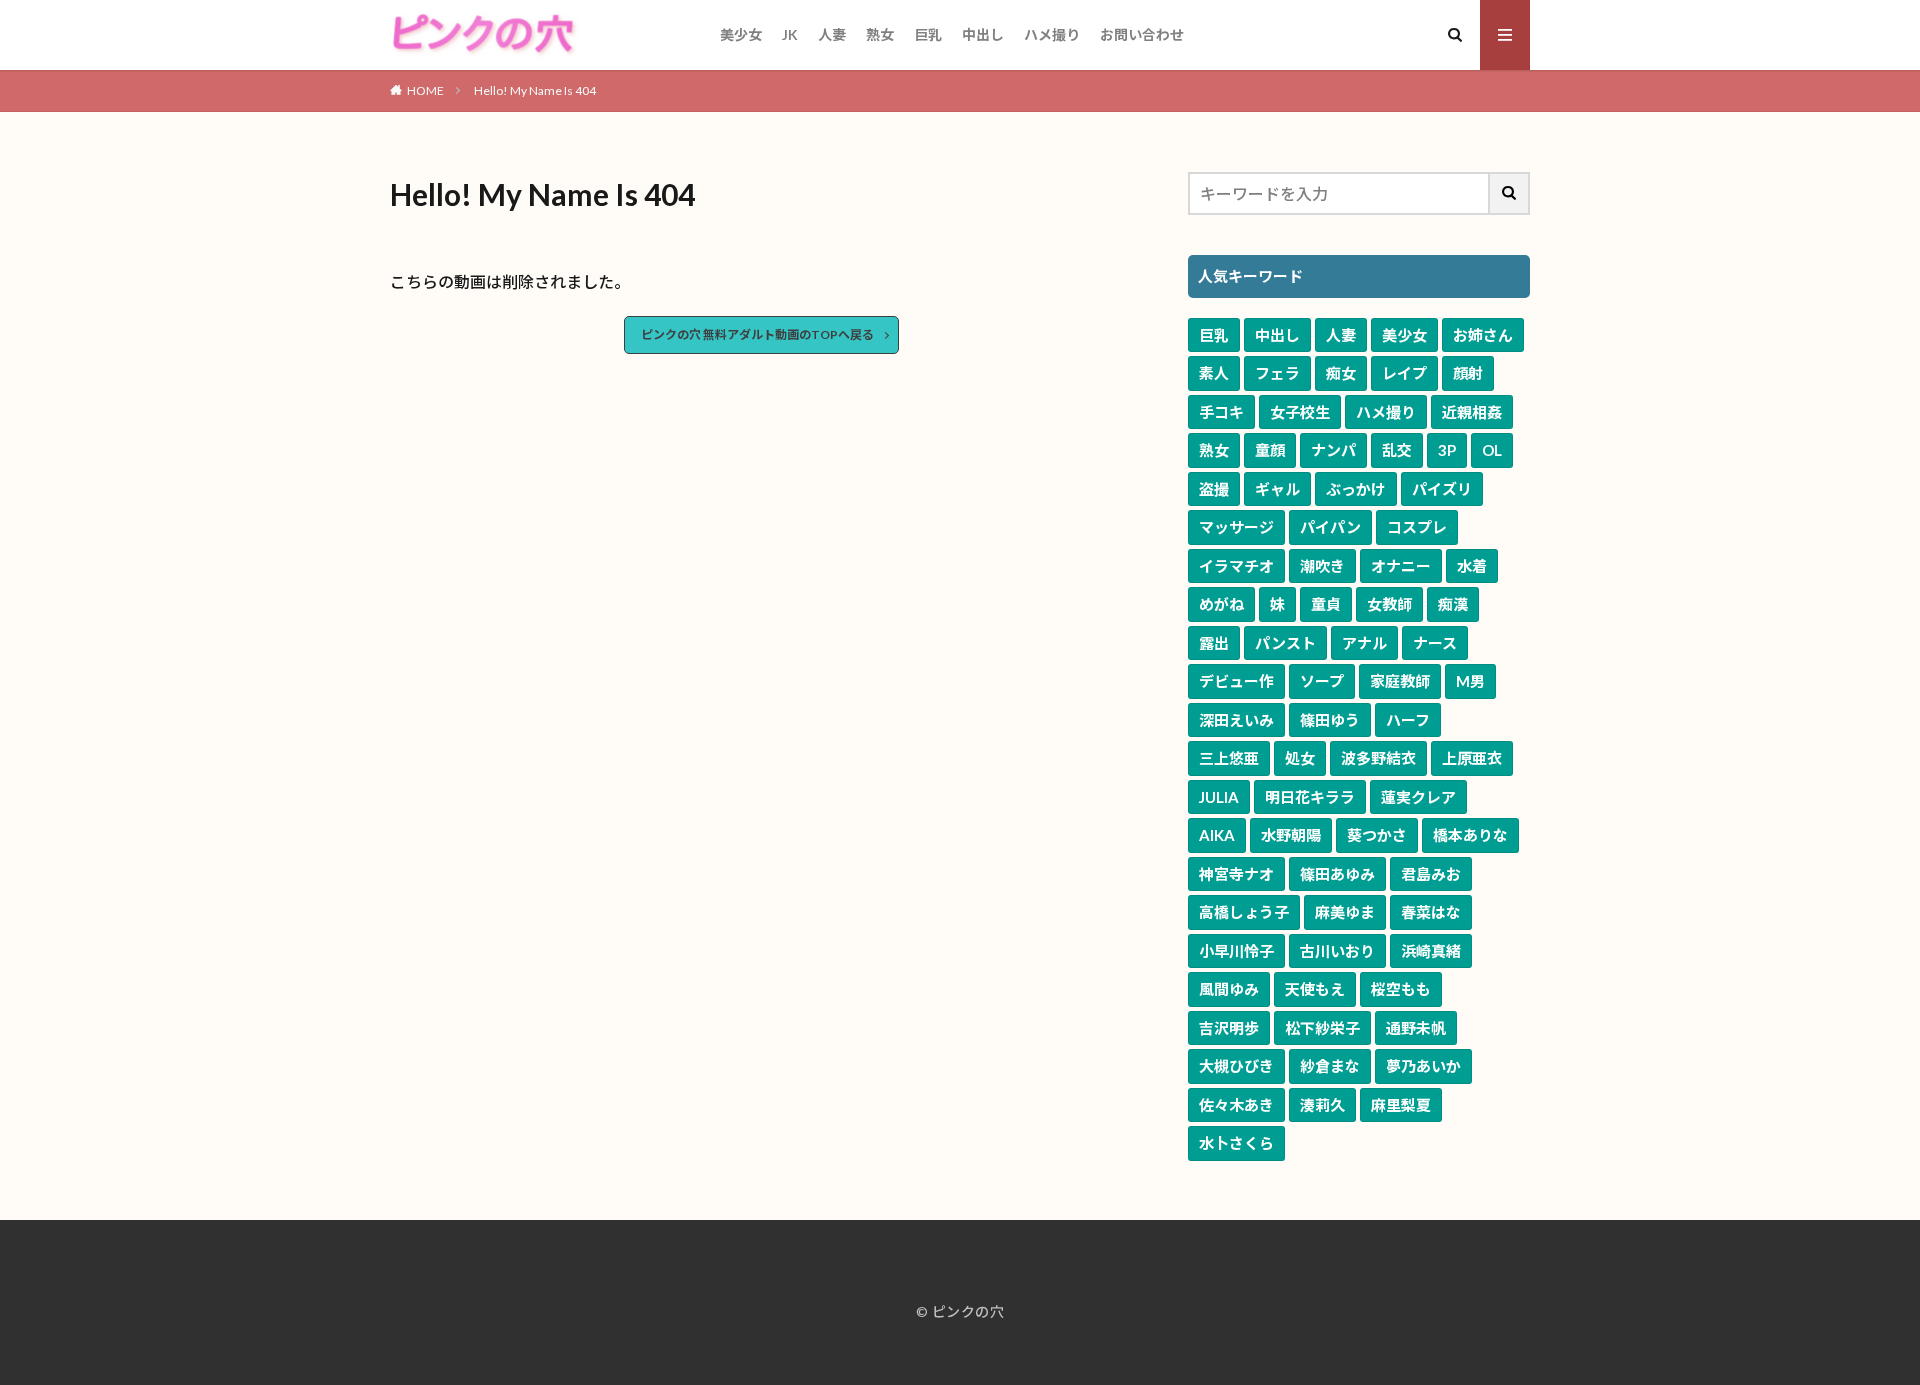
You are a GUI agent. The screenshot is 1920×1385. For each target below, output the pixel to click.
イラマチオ (1236, 566)
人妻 (832, 34)
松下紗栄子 (1322, 1028)
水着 (1472, 566)
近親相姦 (1472, 412)
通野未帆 (1416, 1028)
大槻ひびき (1236, 1066)
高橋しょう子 (1244, 912)
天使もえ (1315, 989)
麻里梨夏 (1401, 1105)
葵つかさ (1377, 835)
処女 (1300, 758)
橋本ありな (1470, 835)
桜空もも (1401, 989)
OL (1492, 450)
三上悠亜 (1229, 758)
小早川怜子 (1236, 951)
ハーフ (1408, 720)
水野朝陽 (1291, 835)
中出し (983, 34)
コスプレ (1417, 527)
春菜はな (1431, 912)
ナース (1435, 643)
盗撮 (1214, 489)
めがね (1221, 604)
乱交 (1397, 450)
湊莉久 (1322, 1105)
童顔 (1270, 450)
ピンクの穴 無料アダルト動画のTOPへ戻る (757, 334)
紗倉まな (1330, 1066)
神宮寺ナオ (1236, 874)
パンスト (1285, 643)
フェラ (1277, 373)
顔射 (1468, 373)
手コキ (1221, 412)
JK (790, 34)
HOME (425, 90)
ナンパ (1333, 450)
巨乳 (928, 34)
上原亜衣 (1472, 758)
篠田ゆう (1330, 720)
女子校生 (1300, 412)
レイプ (1404, 373)
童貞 (1326, 604)
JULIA (1219, 797)
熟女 (880, 34)
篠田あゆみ (1337, 874)
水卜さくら (1236, 1143)
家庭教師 (1400, 681)
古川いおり (1337, 951)
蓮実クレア (1418, 797)
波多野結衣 (1378, 758)
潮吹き (1322, 566)
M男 (1470, 681)
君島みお (1431, 874)
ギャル (1277, 489)
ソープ (1322, 681)
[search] (1510, 193)
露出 (1214, 643)
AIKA (1217, 835)
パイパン (1330, 527)
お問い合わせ (1142, 34)
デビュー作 (1236, 681)
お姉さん (1483, 335)
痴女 (1341, 373)
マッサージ (1236, 527)
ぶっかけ (1356, 489)
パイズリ (1442, 489)
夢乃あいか (1423, 1066)
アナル (1364, 643)
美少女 (741, 34)
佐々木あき (1236, 1105)
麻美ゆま (1345, 912)
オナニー (1401, 566)
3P (1447, 450)
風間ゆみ (1229, 989)
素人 (1214, 373)
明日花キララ (1310, 797)
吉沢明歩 (1229, 1028)
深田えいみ (1236, 720)
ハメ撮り (1052, 34)
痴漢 (1453, 604)
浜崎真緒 (1431, 951)
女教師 (1389, 604)
